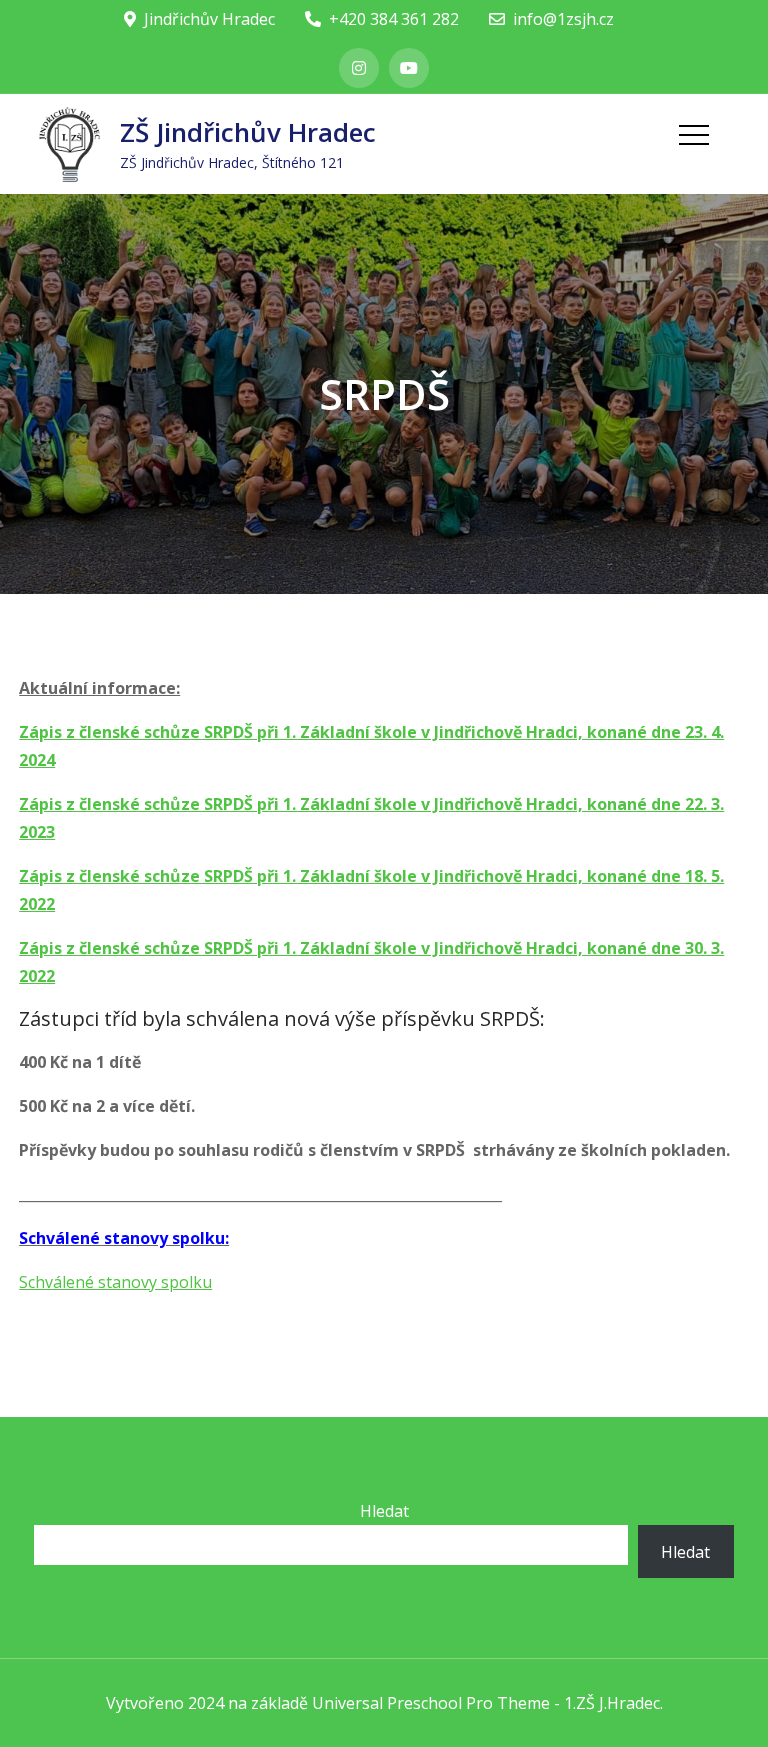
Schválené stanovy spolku (115, 1282)
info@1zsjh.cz (563, 19)
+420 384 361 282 (394, 19)
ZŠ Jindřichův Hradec (248, 132)
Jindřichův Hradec (209, 19)
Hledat (384, 1511)
